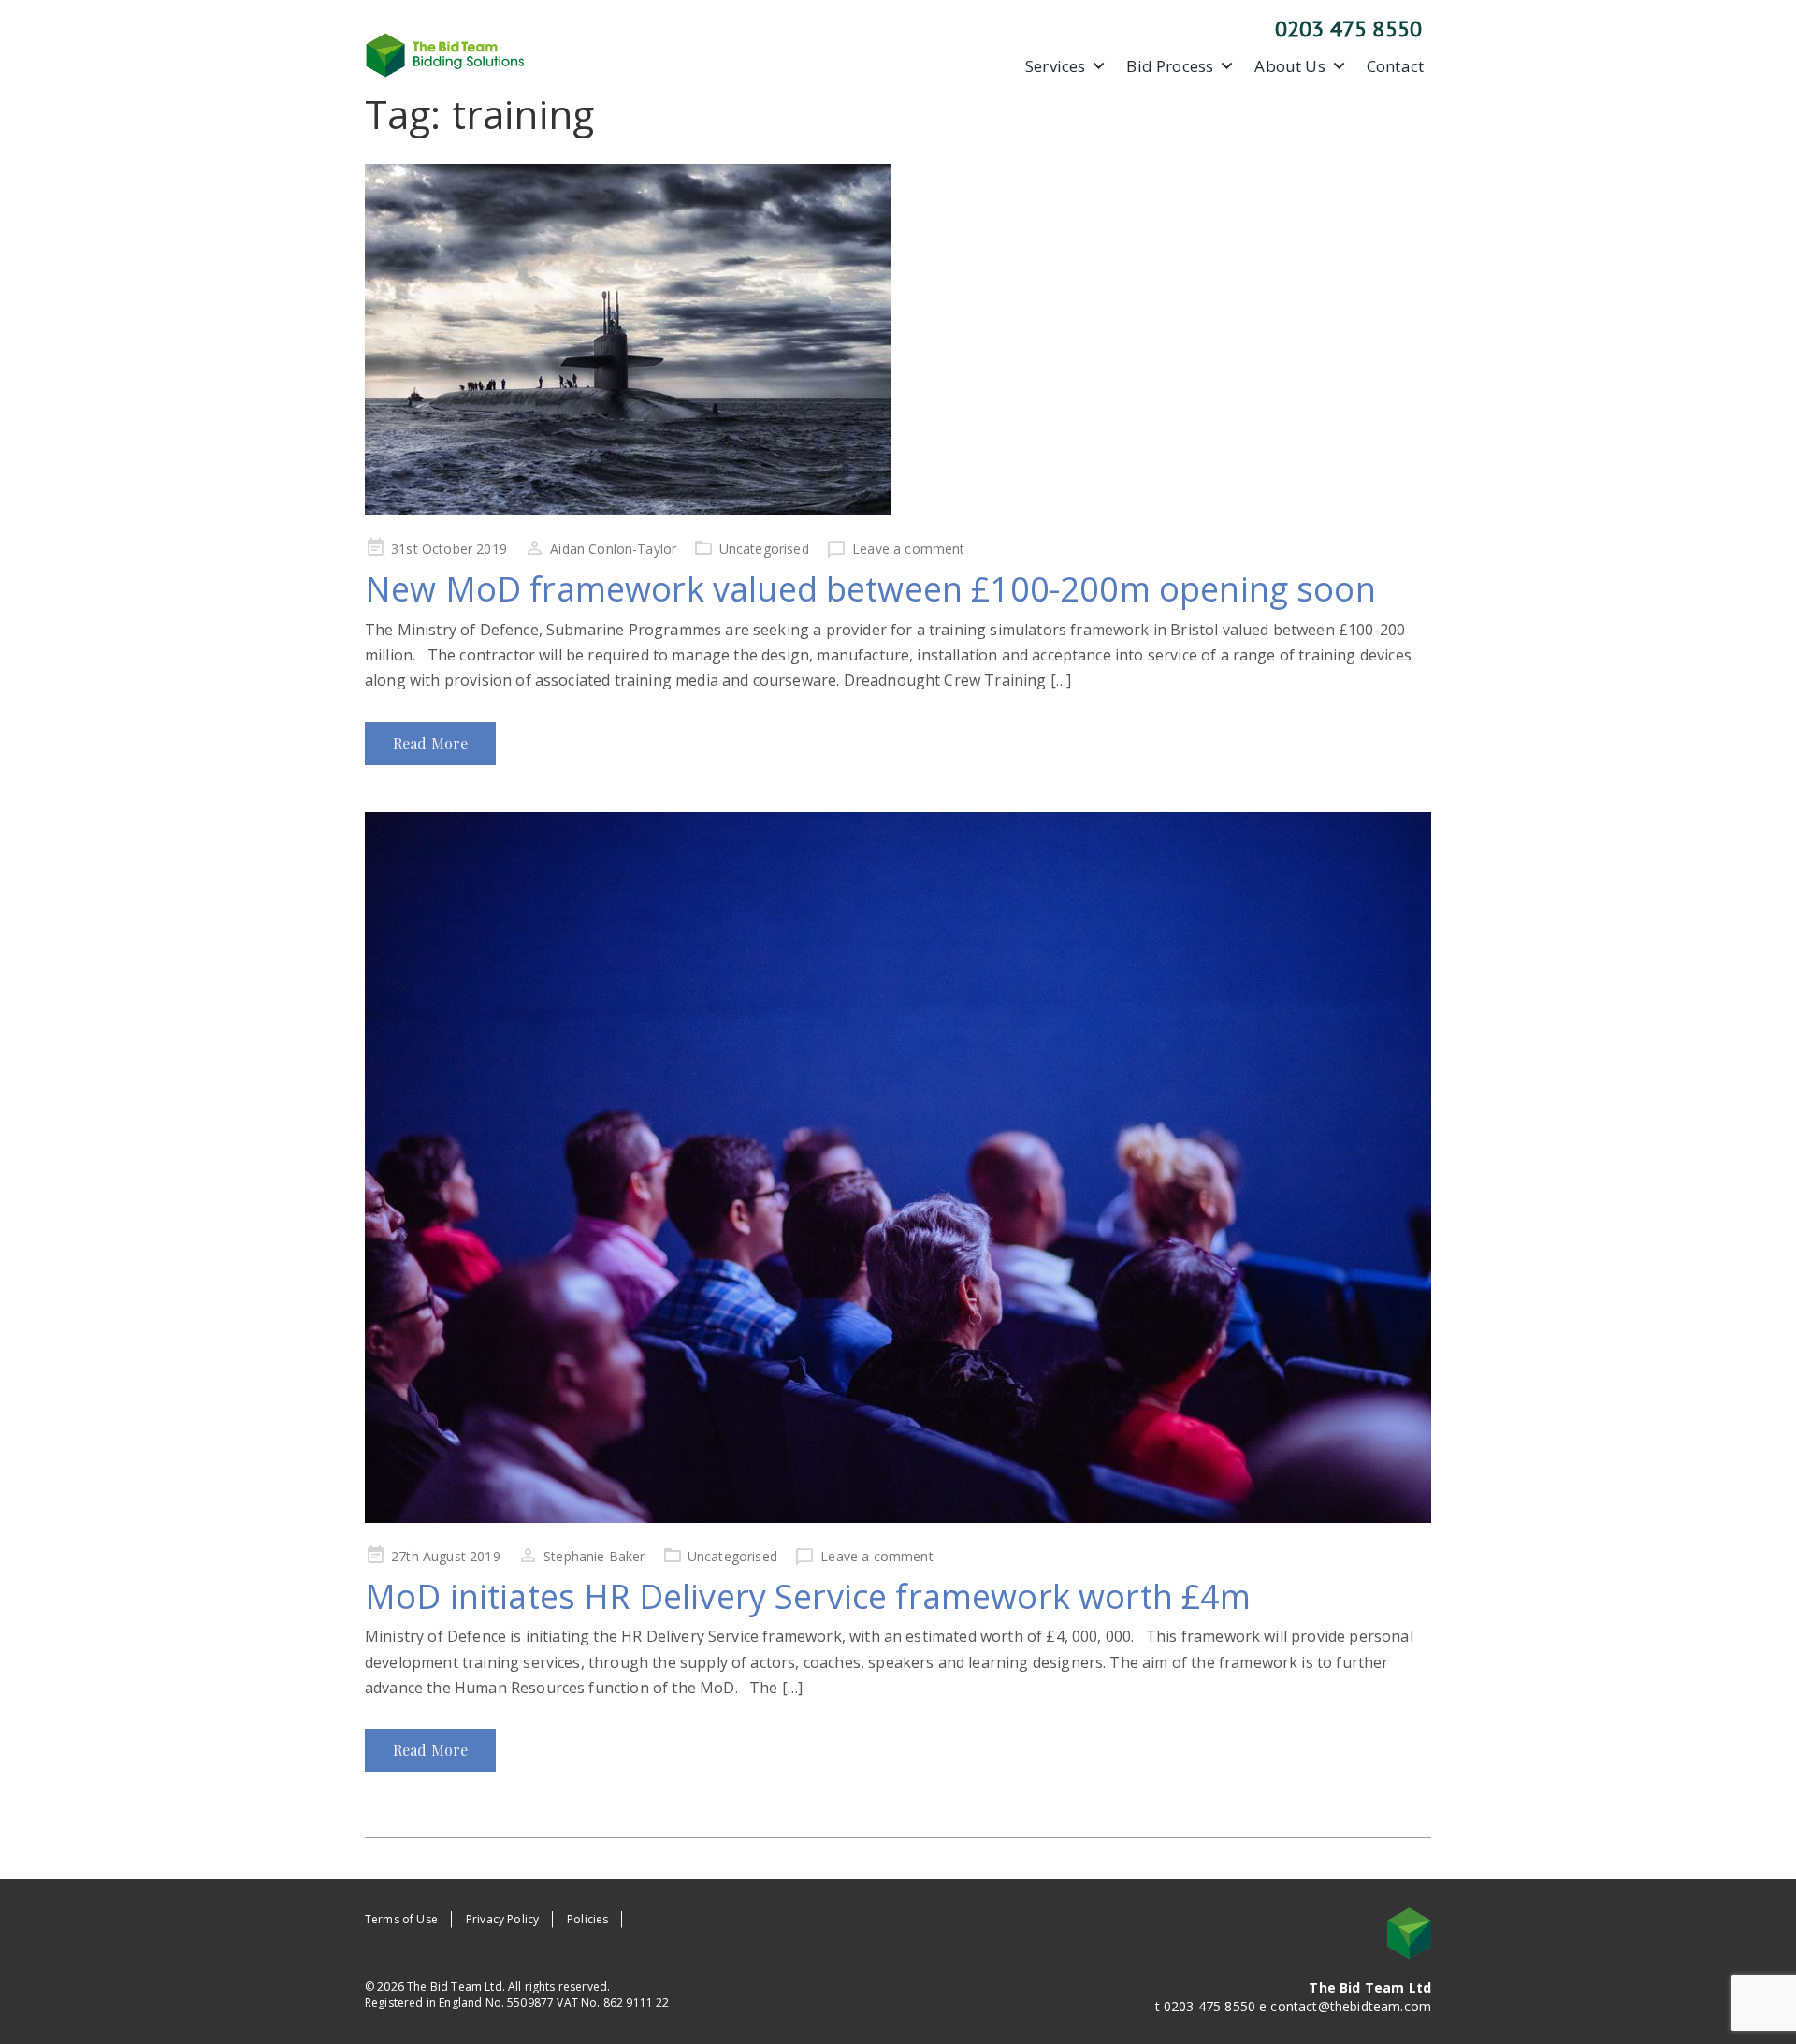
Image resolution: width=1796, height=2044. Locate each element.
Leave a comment (908, 549)
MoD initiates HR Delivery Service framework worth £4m (808, 1596)
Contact (1395, 66)
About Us (1289, 66)
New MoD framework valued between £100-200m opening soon (870, 589)
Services (1055, 66)
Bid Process (1170, 66)
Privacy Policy (502, 1919)
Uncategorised (764, 549)
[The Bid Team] (445, 53)
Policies (587, 1919)
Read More (430, 743)
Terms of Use (401, 1919)
